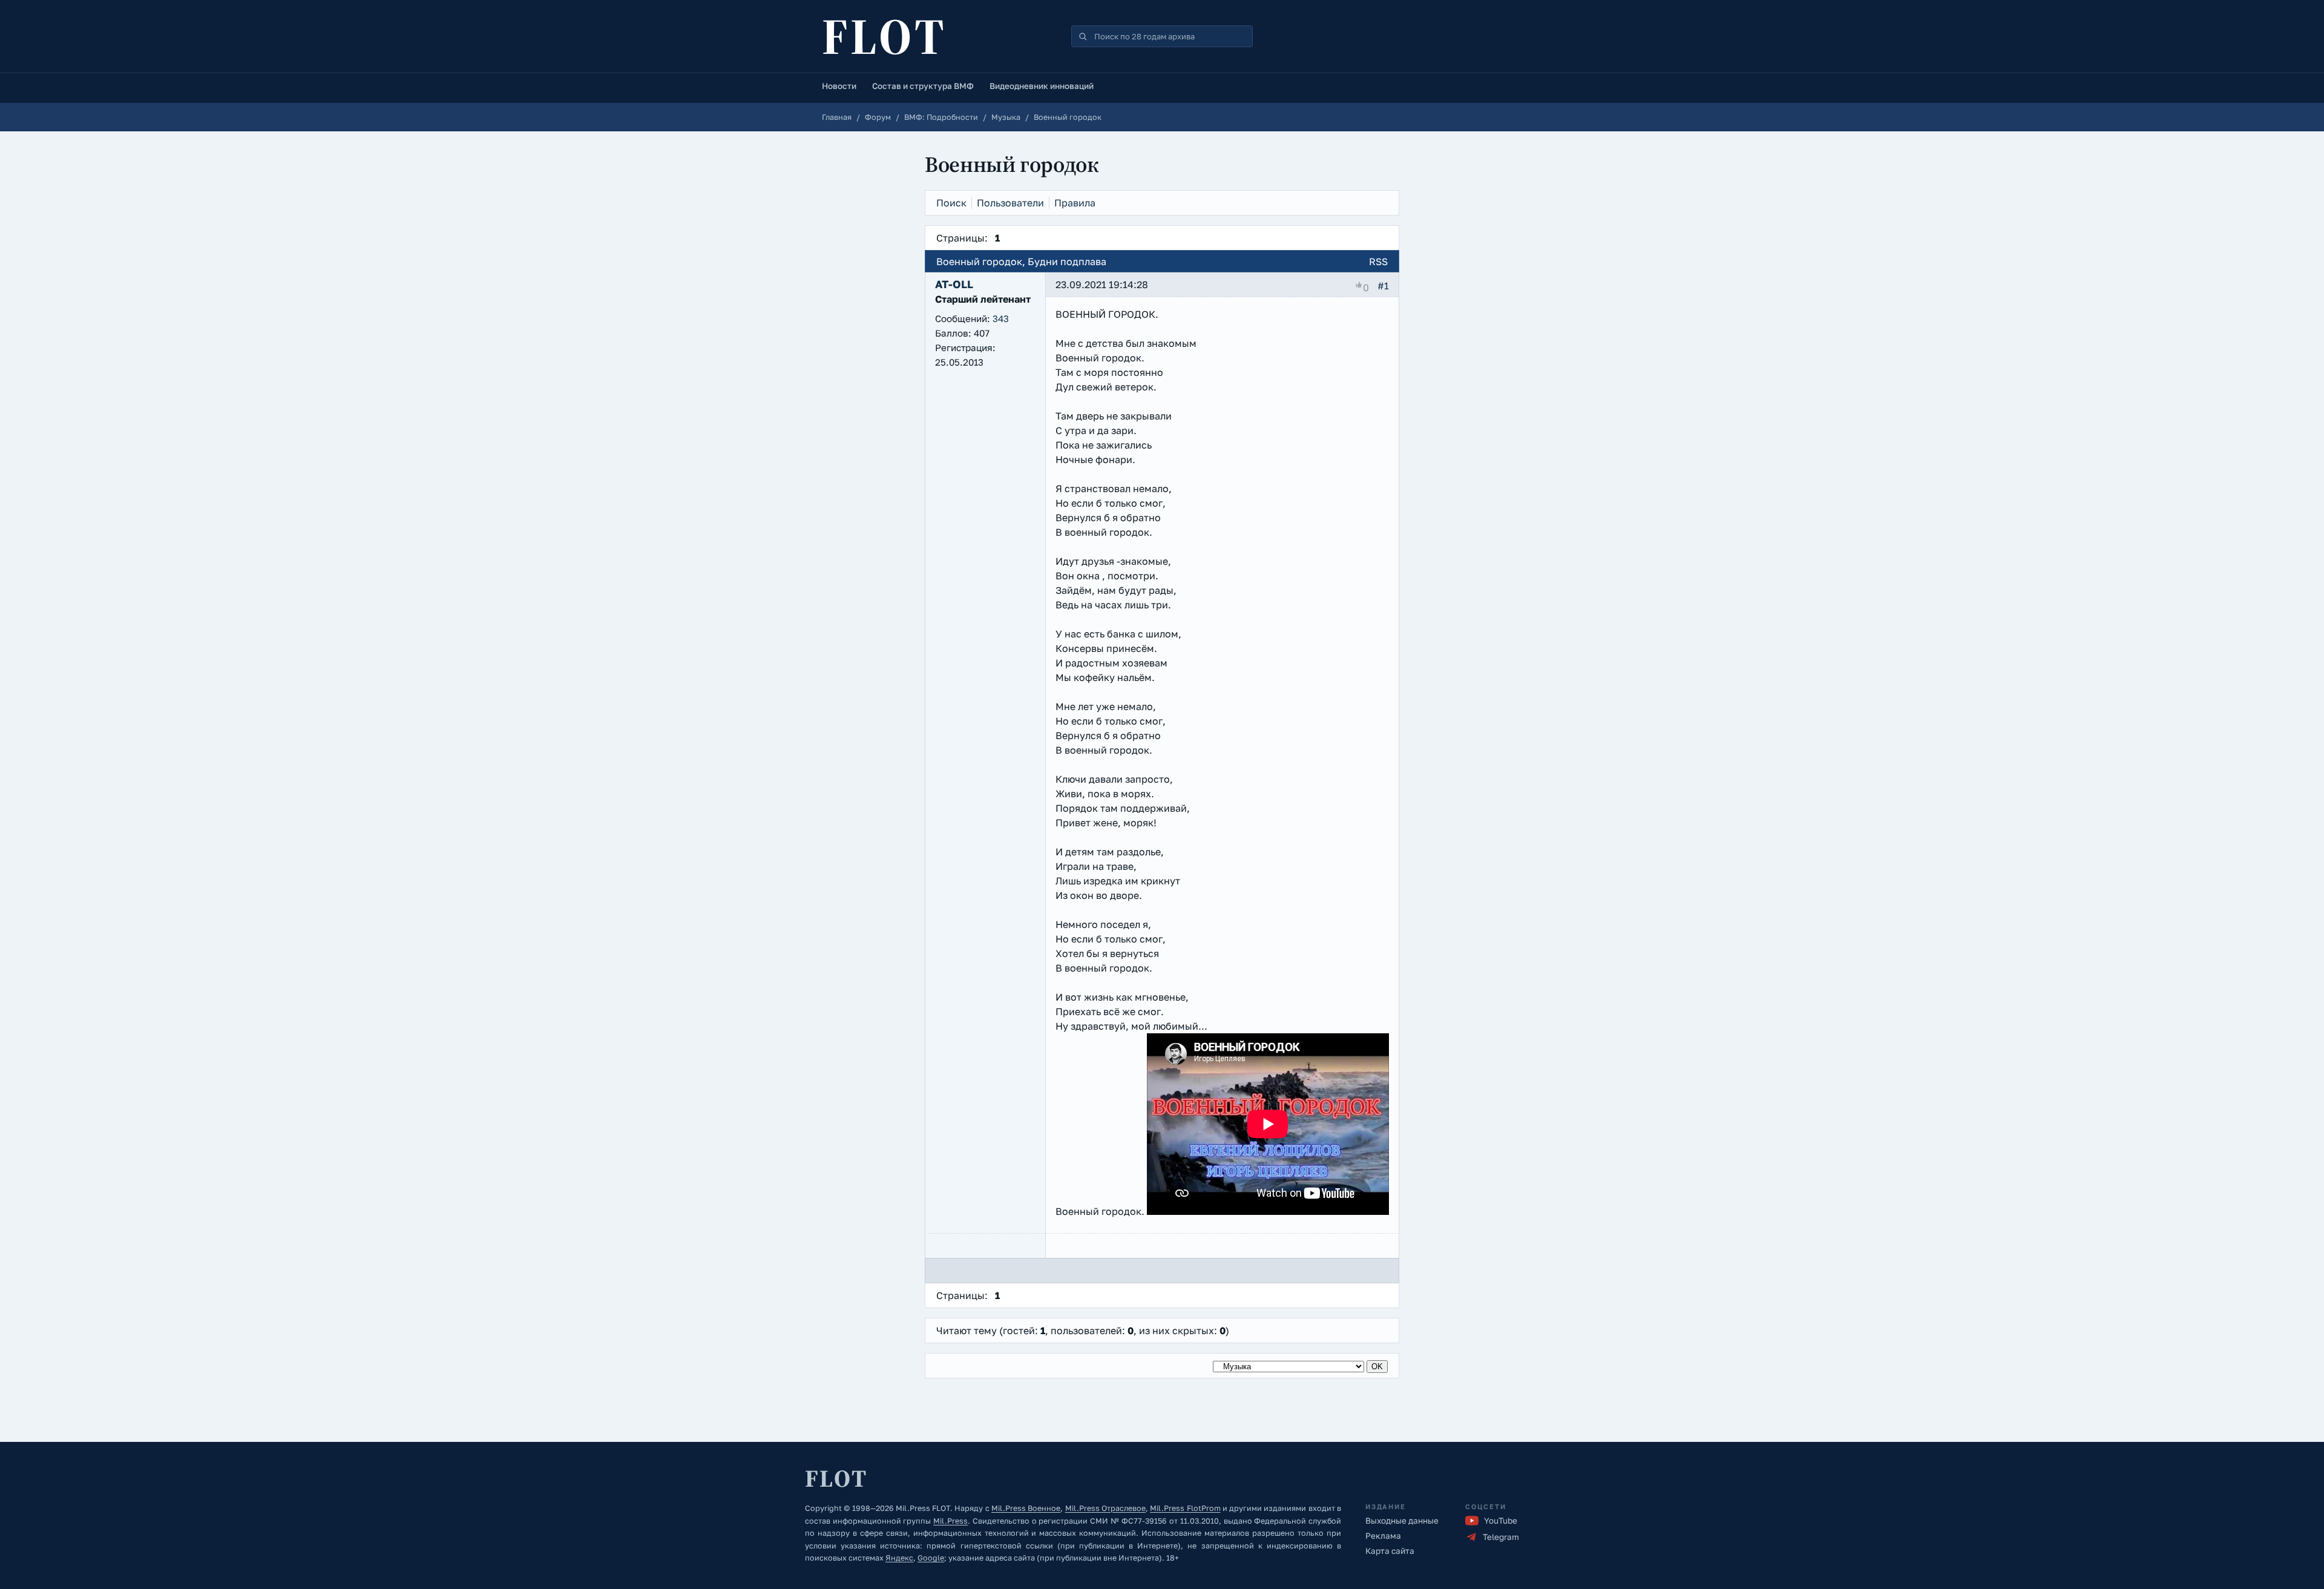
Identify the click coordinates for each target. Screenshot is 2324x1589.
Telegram (1501, 1537)
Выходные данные (1402, 1521)
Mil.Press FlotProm (1185, 1508)
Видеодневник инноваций (1042, 86)
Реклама (1383, 1536)
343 (1001, 318)
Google (931, 1558)
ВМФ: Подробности (941, 117)
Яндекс (899, 1558)
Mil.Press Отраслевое (1105, 1508)
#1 (1383, 286)
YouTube (1501, 1521)
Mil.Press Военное (1026, 1508)
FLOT (884, 36)
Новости (839, 86)
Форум (878, 117)
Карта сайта (1390, 1551)
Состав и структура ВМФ (923, 86)
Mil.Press (950, 1521)
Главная (837, 117)
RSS (1378, 262)
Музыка (1006, 117)
